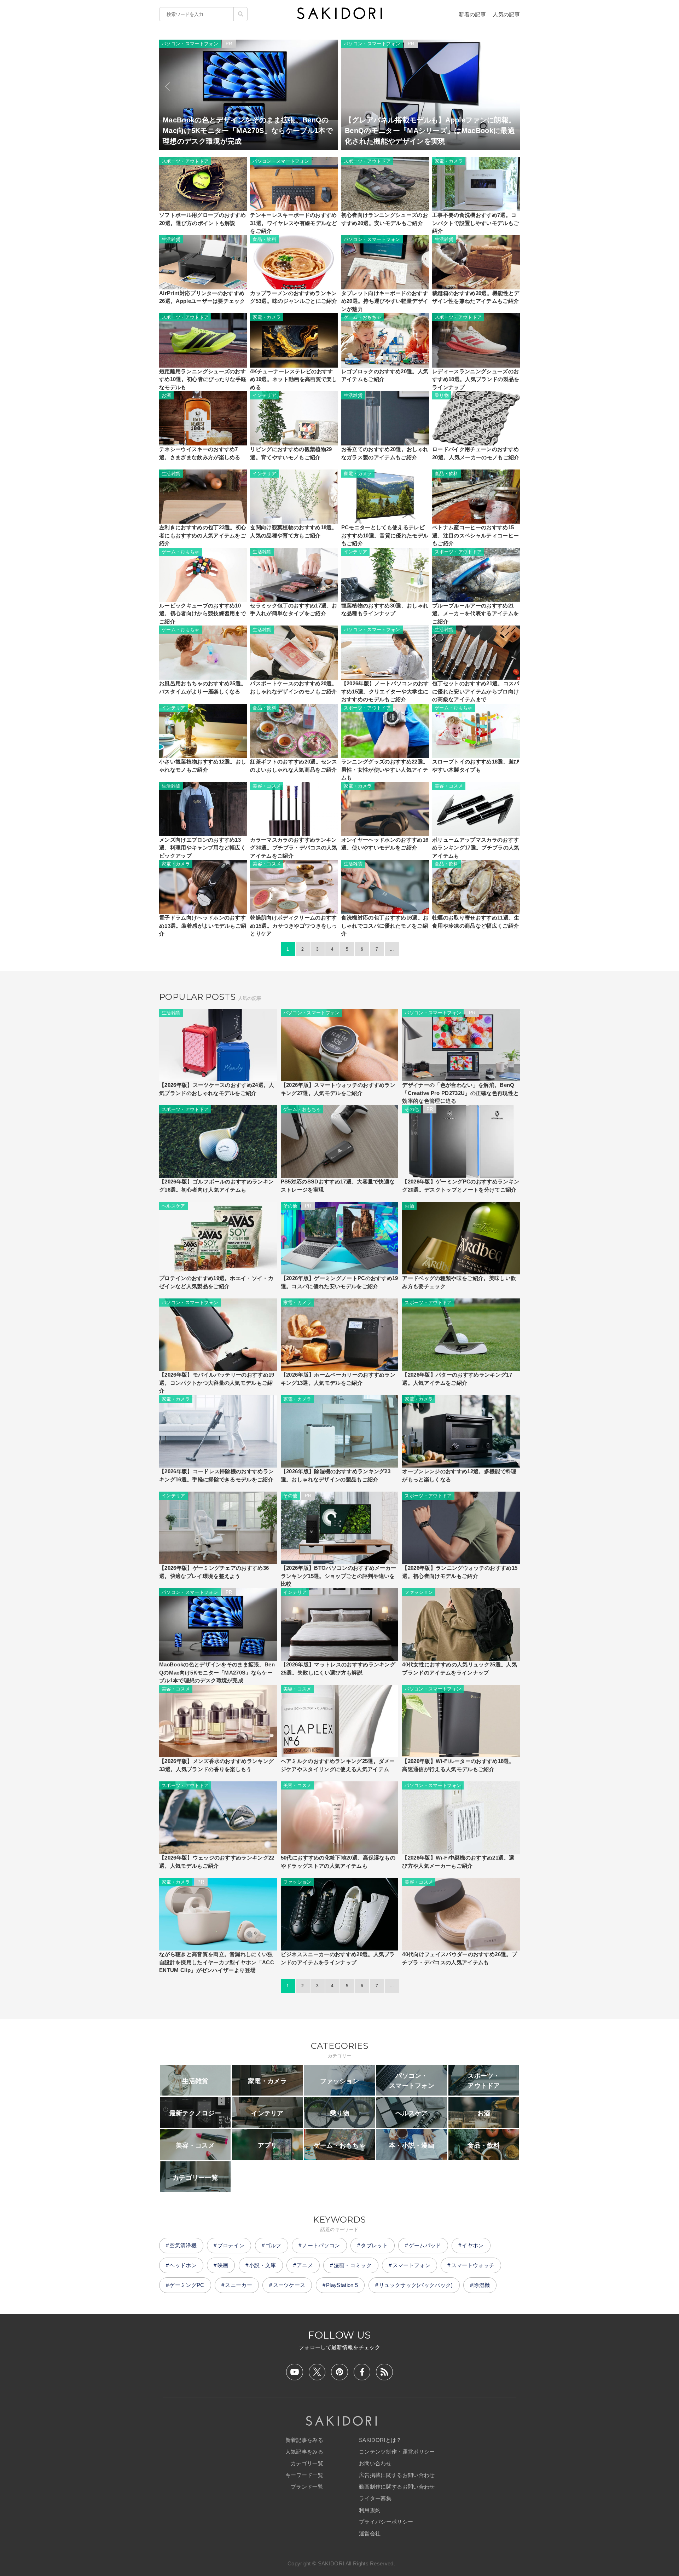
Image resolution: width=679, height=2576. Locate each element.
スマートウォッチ (473, 2265)
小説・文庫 (263, 2265)
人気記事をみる (304, 2452)
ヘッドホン (183, 2265)
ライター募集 (375, 2498)
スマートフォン (411, 2265)
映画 (223, 2265)
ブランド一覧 (307, 2487)
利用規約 (370, 2510)
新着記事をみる (304, 2440)
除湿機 (482, 2285)
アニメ (305, 2265)
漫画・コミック (353, 2265)
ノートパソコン (321, 2245)
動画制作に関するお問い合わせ (397, 2487)
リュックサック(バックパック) (416, 2285)
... (392, 949)
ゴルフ (273, 2245)
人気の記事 (506, 14)
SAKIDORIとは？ (380, 2440)
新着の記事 (472, 14)
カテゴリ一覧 (307, 2463)
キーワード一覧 (304, 2475)
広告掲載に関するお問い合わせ (397, 2475)
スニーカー (239, 2285)
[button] (167, 87)
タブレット (374, 2245)
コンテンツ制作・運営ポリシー (397, 2452)
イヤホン (473, 2245)
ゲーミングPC (187, 2285)
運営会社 (370, 2533)
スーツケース (289, 2285)
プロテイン (231, 2245)
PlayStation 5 (342, 2285)
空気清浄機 (183, 2245)
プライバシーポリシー (386, 2522)
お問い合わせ (375, 2463)
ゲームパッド (425, 2245)
